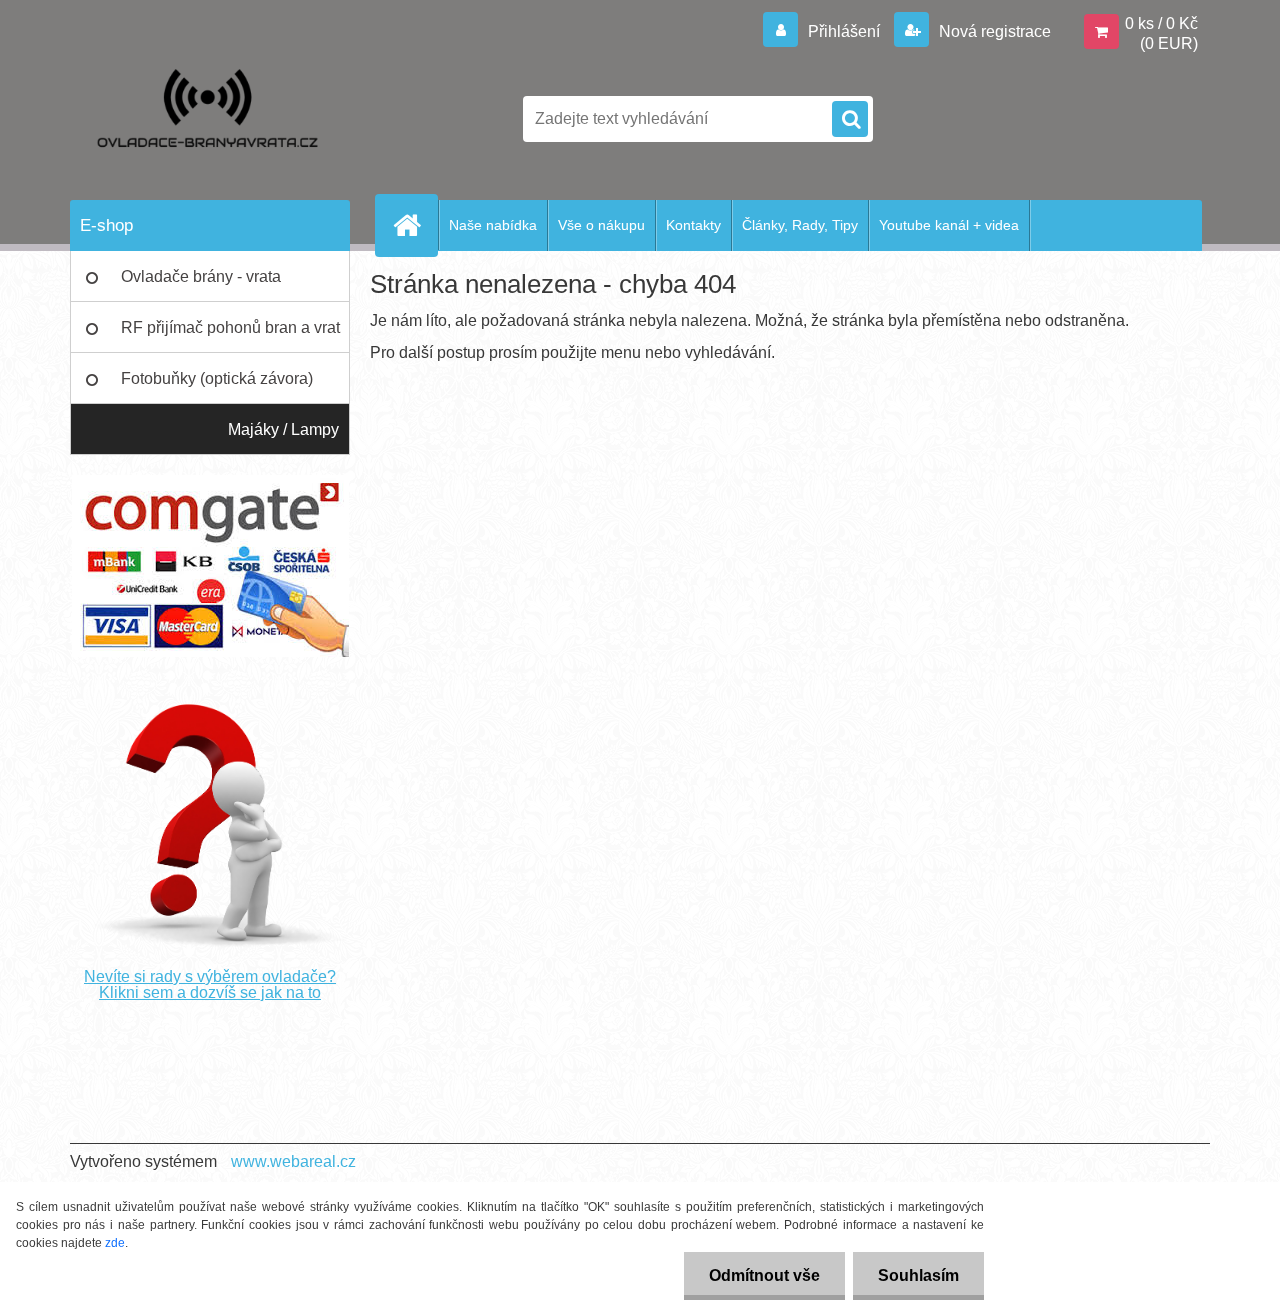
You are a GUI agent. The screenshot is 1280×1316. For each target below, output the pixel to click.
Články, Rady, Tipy (800, 225)
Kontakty (693, 225)
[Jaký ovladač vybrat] (210, 696)
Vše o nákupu (601, 225)
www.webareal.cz (293, 1161)
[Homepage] (415, 225)
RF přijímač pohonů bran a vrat (230, 327)
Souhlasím (918, 1275)
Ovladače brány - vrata (201, 276)
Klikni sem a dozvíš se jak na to (210, 992)
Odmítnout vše (764, 1275)
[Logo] (207, 119)
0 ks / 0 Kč (1161, 23)
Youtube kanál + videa (949, 225)
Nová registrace (993, 31)
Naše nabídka (493, 225)
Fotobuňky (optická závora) (217, 378)
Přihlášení (844, 31)
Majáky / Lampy (283, 429)
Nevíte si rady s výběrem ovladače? (210, 976)
